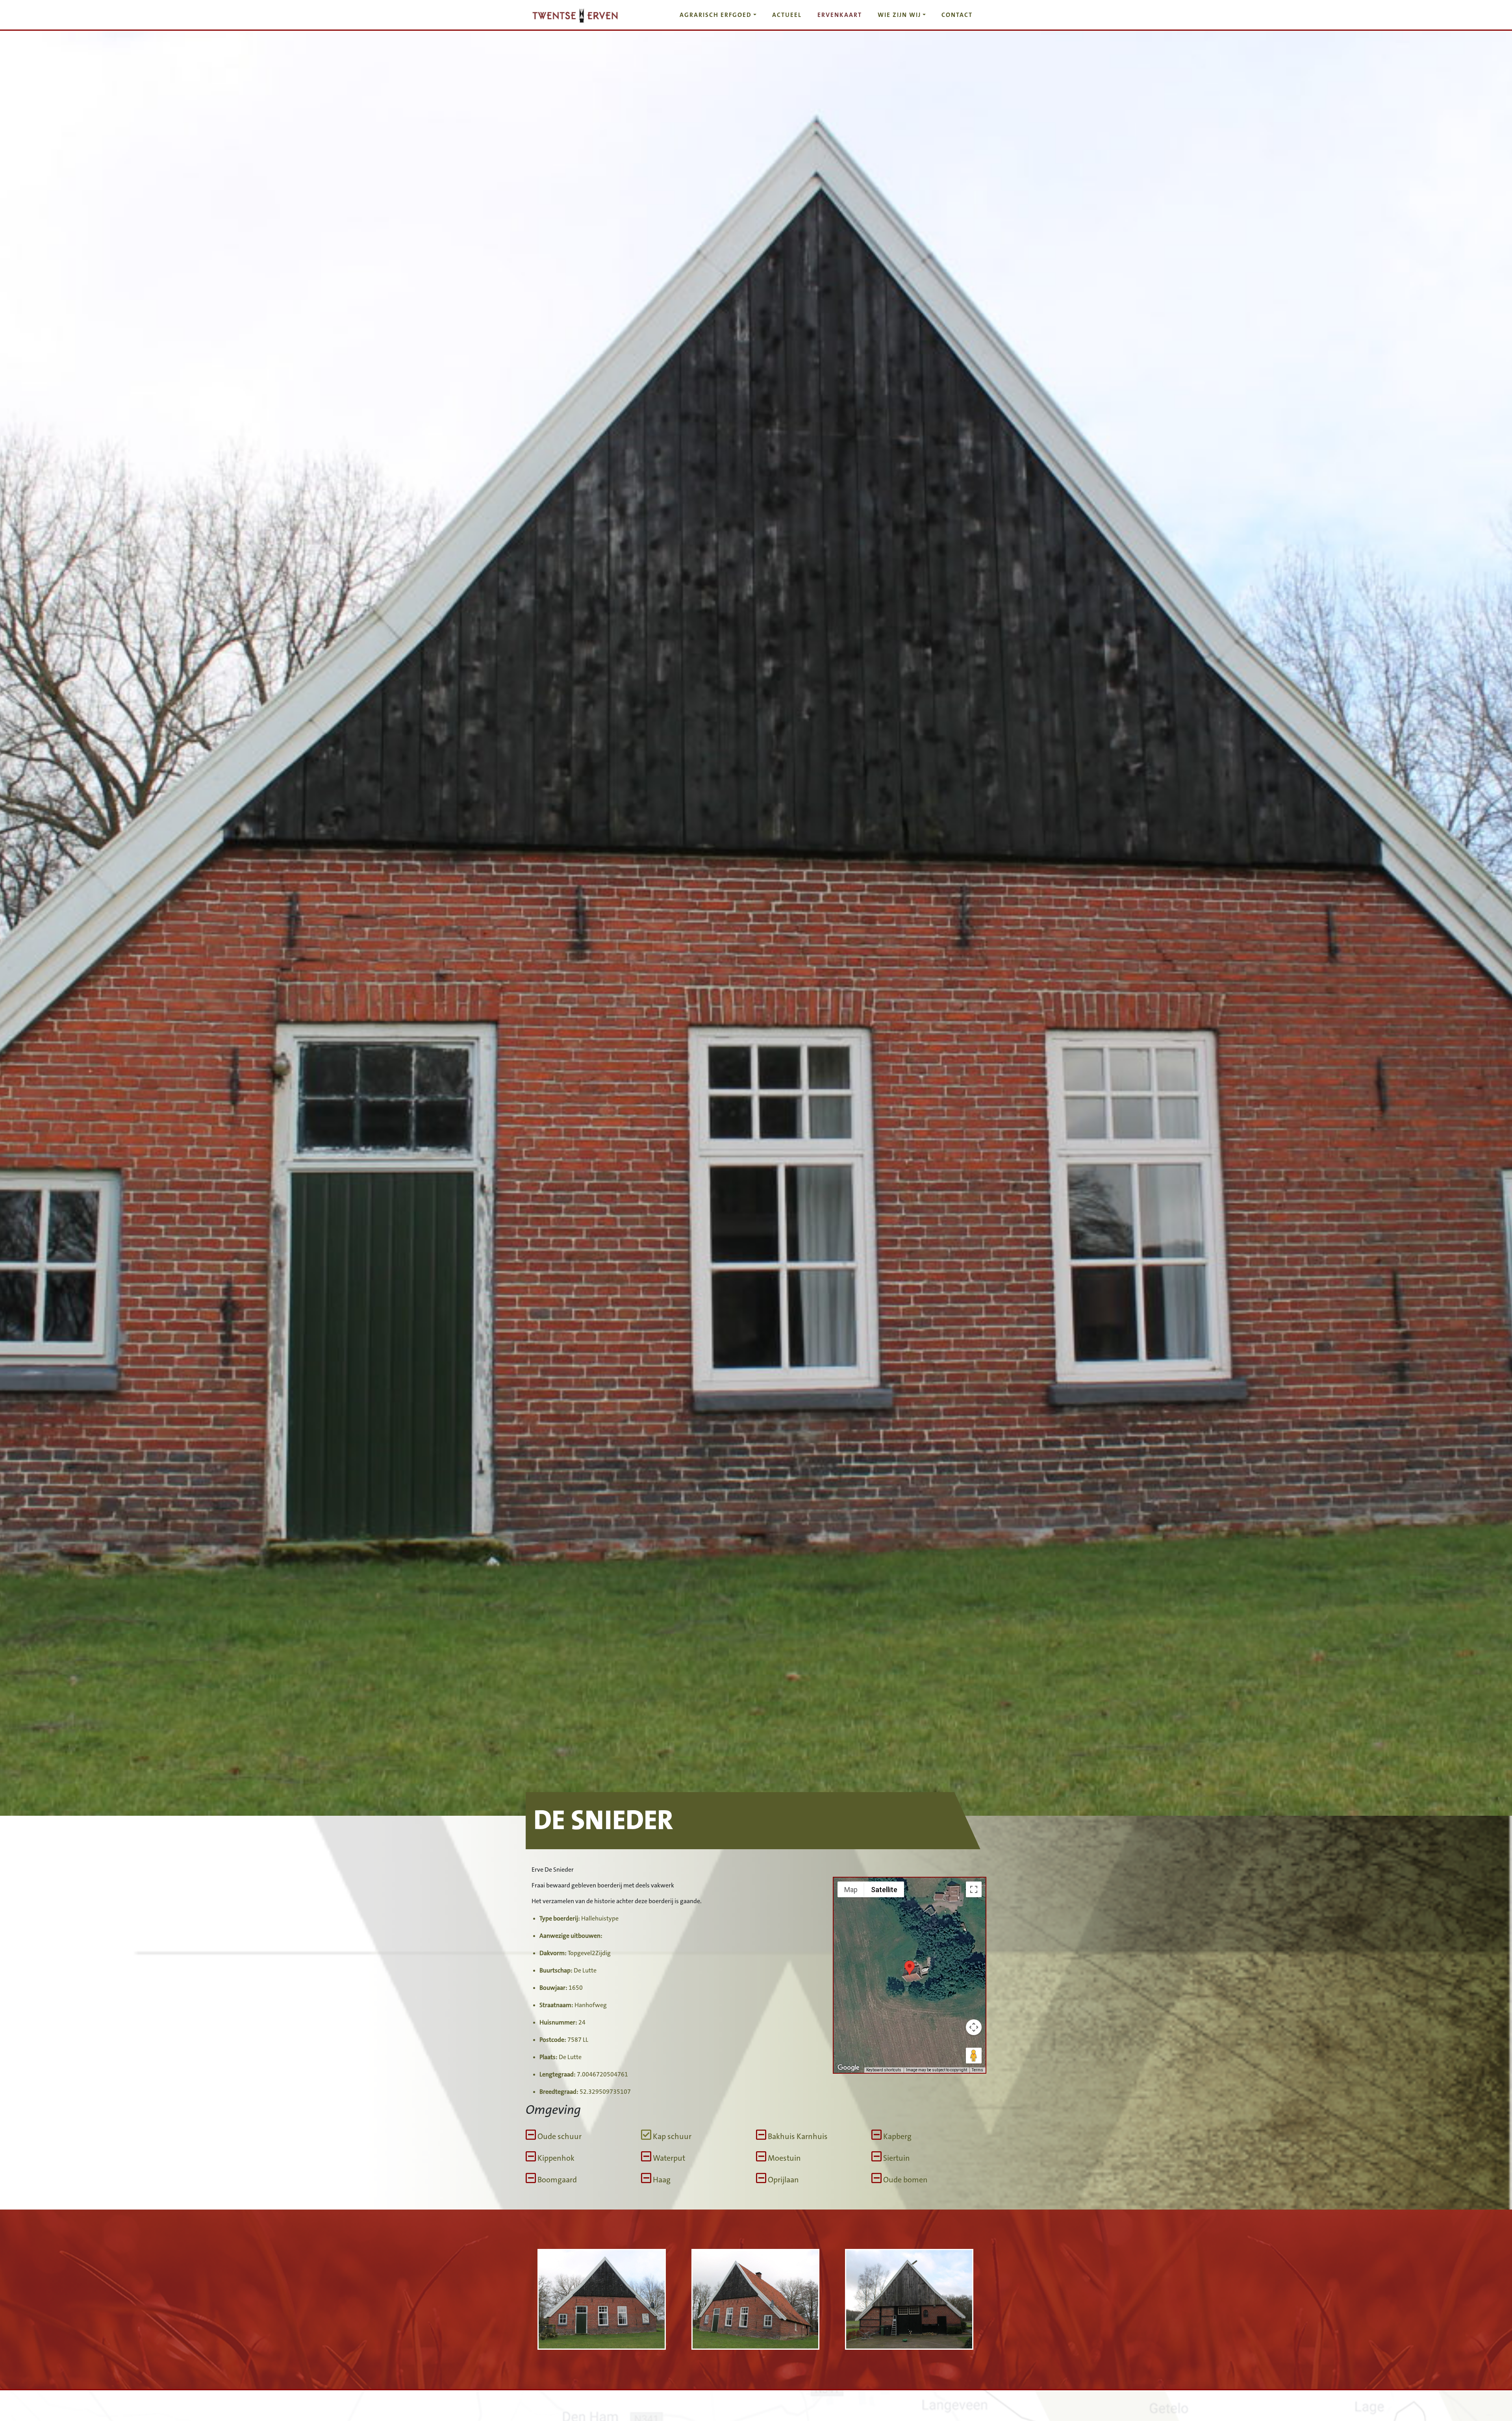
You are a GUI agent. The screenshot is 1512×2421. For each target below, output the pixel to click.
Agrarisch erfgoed (716, 15)
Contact (957, 15)
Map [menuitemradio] (851, 1890)
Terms (977, 2070)
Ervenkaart (840, 15)
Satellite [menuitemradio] (884, 1890)
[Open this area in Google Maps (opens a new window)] (849, 2068)
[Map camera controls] (974, 2027)
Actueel (787, 15)
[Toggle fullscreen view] (974, 1889)
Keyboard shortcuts (884, 2070)
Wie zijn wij (899, 15)
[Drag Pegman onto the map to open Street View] (974, 2056)
